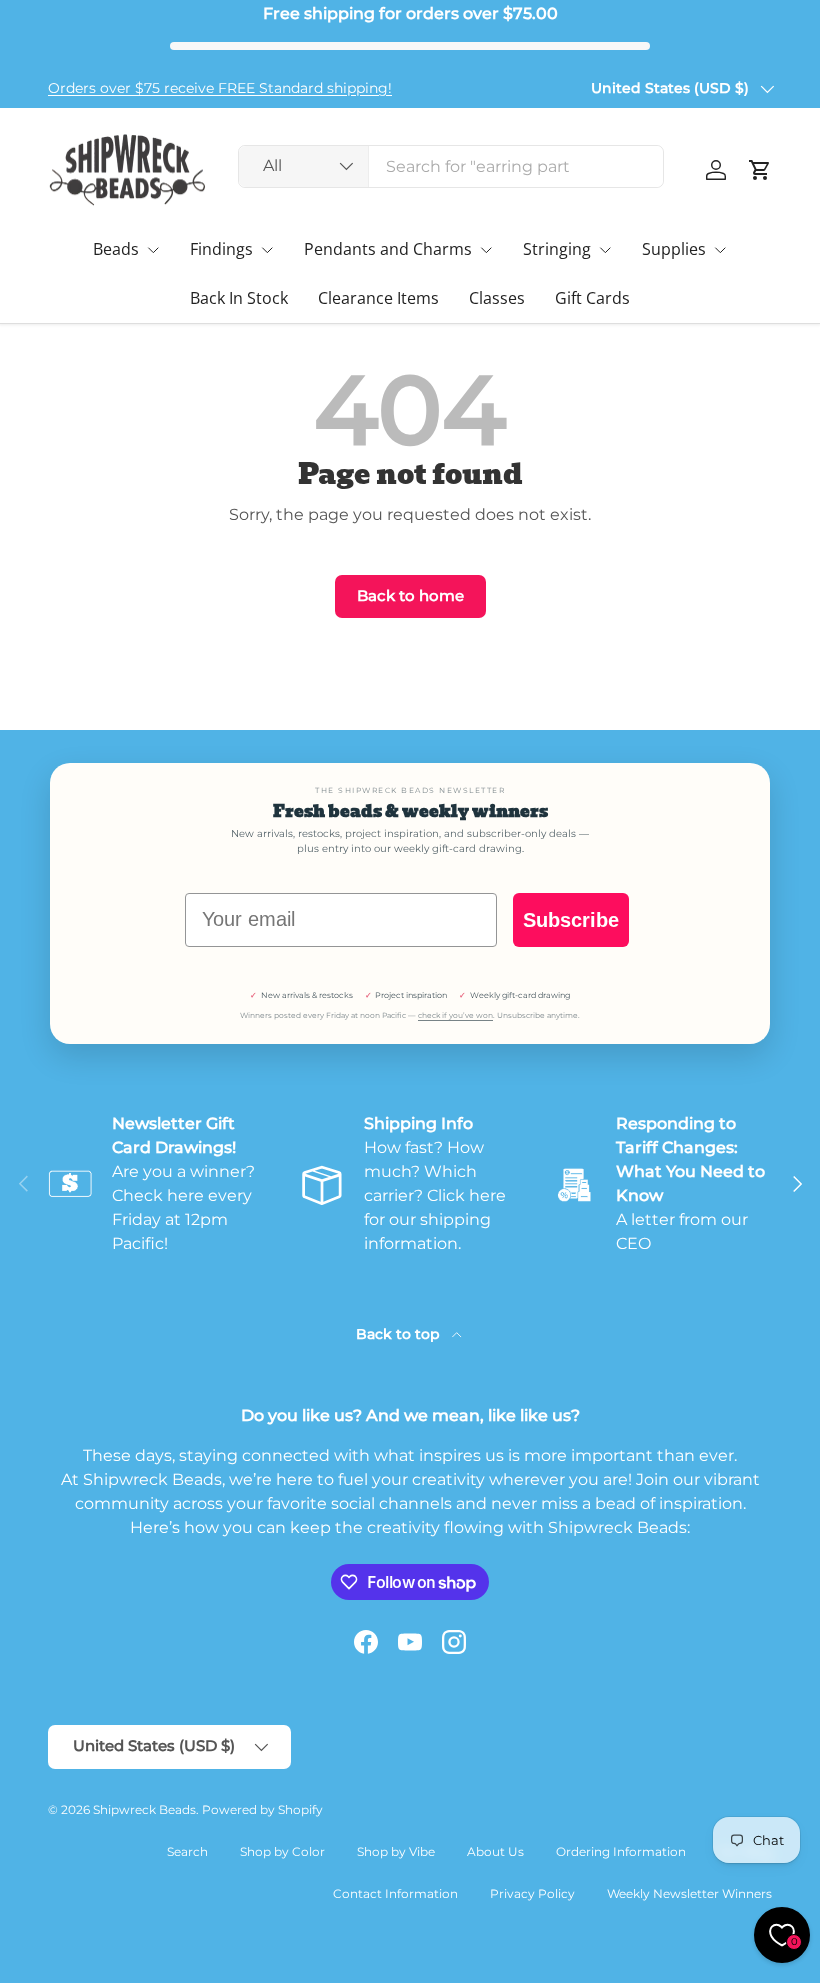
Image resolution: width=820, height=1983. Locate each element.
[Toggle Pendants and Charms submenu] (486, 250)
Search (187, 1851)
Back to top (400, 1334)
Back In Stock (239, 298)
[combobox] (451, 166)
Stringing (557, 249)
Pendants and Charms (388, 249)
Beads (116, 249)
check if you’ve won (455, 1015)
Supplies (674, 249)
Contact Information (395, 1893)
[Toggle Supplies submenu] (720, 250)
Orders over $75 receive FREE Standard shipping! (220, 88)
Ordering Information (621, 1851)
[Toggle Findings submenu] (267, 250)
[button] (760, 170)
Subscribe (571, 920)
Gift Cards (592, 298)
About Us (495, 1851)
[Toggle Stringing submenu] (605, 250)
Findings (221, 249)
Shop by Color (282, 1851)
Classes (497, 298)
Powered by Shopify (262, 1809)
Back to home (410, 596)
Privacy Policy (532, 1893)
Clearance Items (378, 298)
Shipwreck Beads (144, 1809)
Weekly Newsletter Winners (689, 1893)
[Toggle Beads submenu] (153, 250)
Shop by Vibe (396, 1851)
